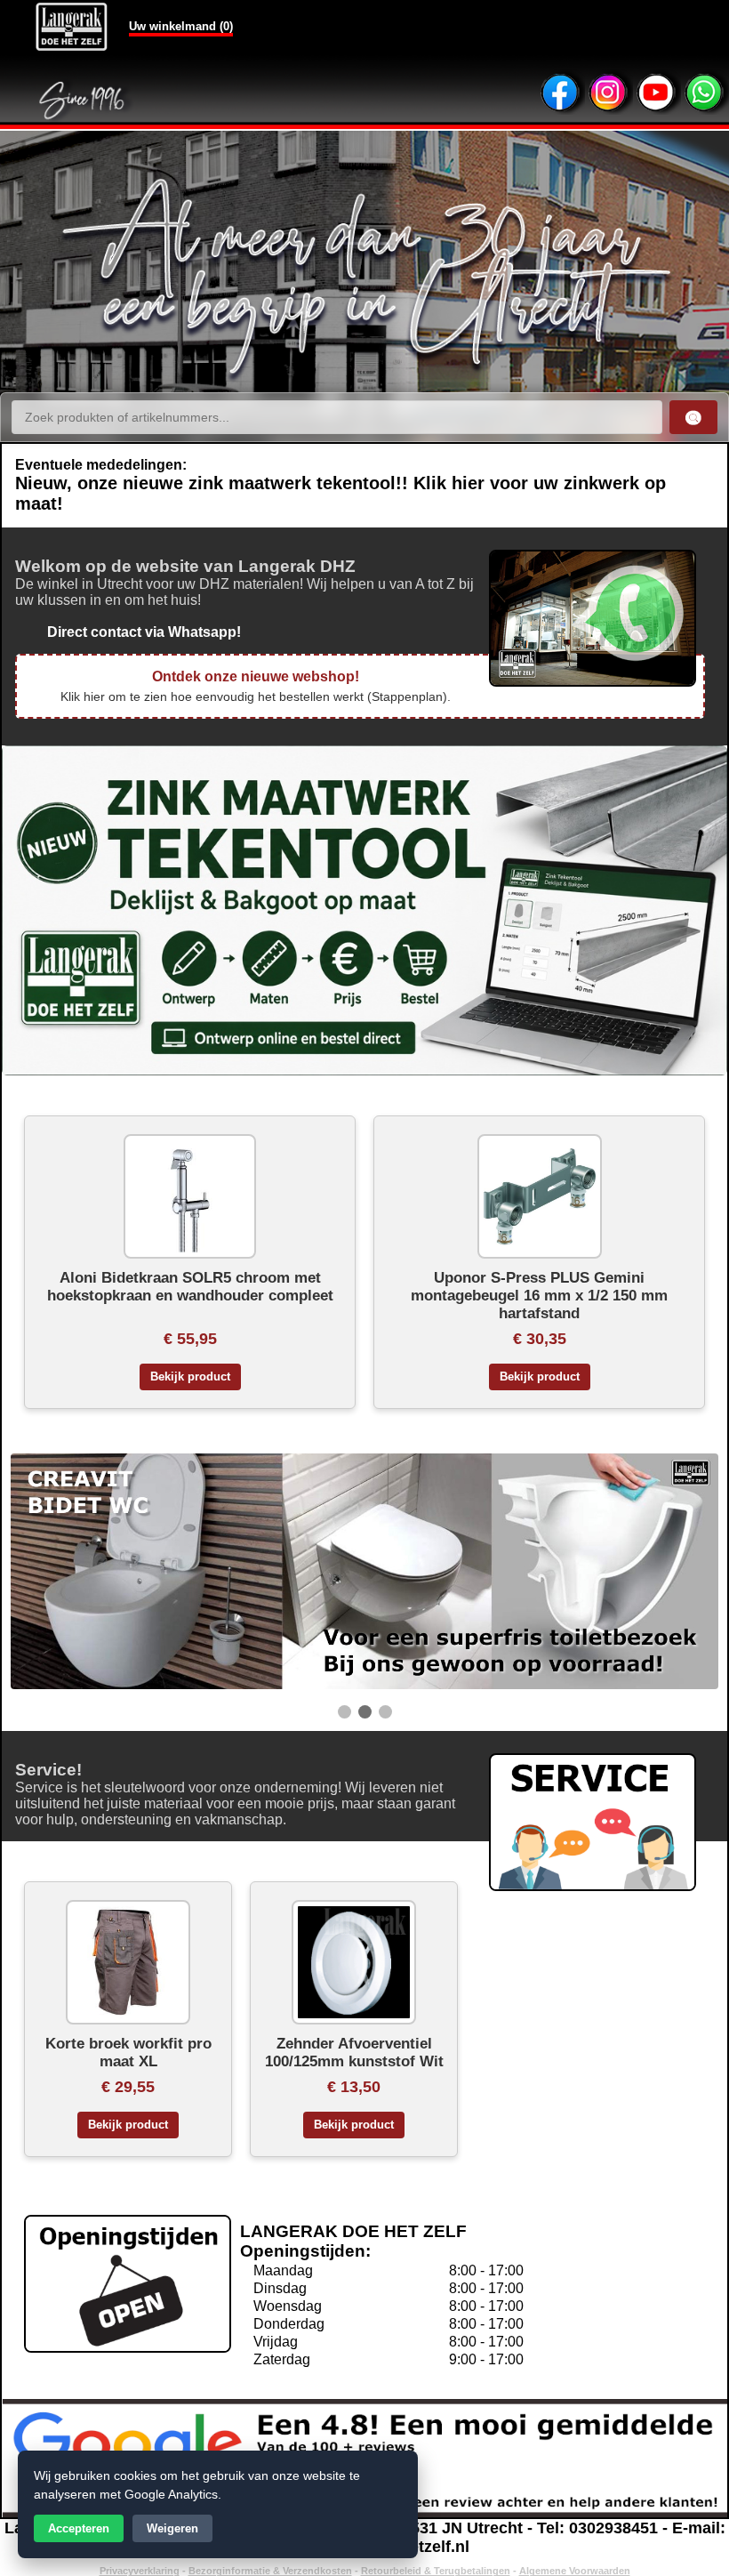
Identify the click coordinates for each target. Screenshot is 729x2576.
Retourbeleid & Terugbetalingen (436, 2571)
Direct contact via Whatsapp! (128, 632)
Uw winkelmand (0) (181, 26)
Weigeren (172, 2528)
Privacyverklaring (140, 2571)
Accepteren (79, 2528)
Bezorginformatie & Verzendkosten (270, 2571)
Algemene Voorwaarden (575, 2571)
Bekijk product (190, 1377)
